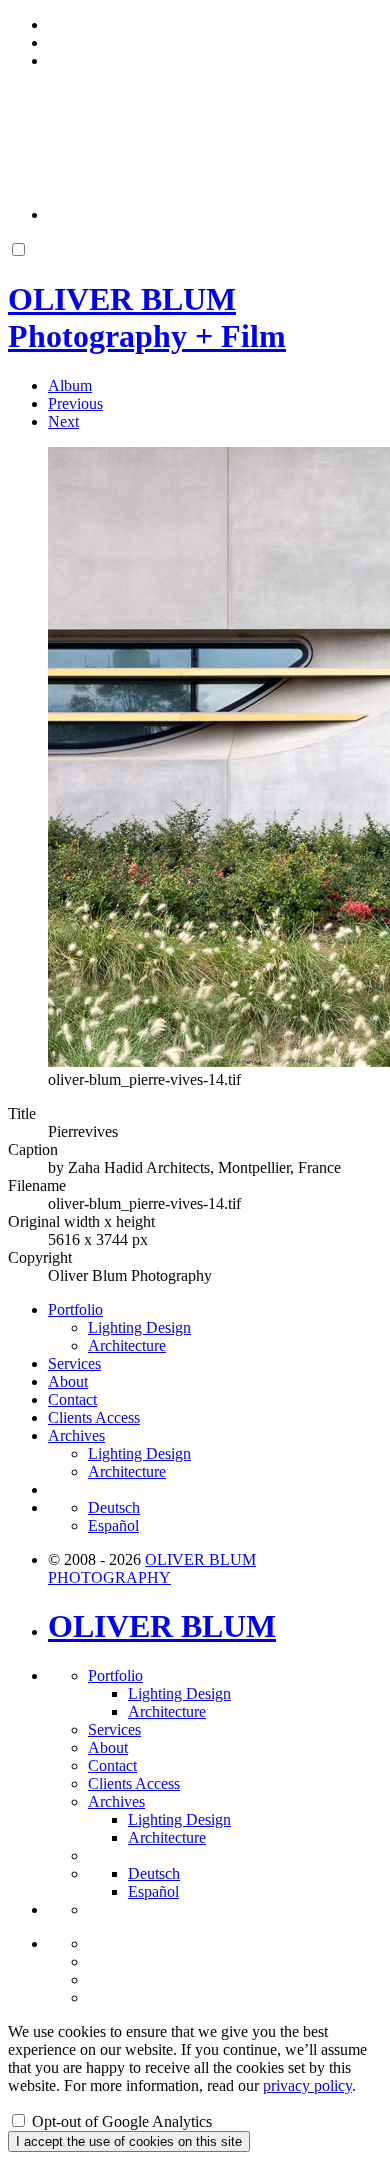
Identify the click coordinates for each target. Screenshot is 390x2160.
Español (113, 1525)
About (68, 1381)
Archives (76, 1435)
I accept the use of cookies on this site (129, 2141)
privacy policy (307, 2085)
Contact (72, 1399)
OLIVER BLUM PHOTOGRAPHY (152, 1568)
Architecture (127, 1345)
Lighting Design (139, 1327)
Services (74, 1363)
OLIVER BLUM (162, 1626)
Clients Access (94, 1417)
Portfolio (75, 1309)
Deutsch (114, 1507)
